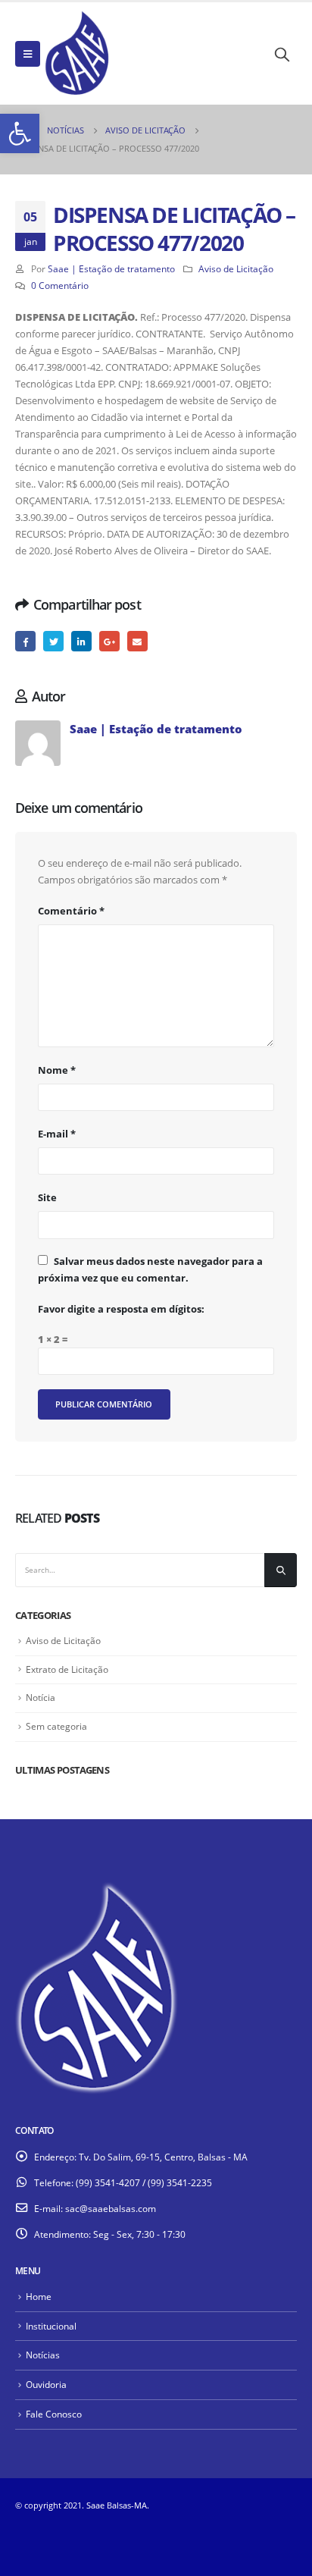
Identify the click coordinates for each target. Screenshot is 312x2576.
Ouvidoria (46, 2384)
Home (39, 2296)
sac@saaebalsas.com (111, 2208)
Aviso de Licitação (236, 268)
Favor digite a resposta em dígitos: (121, 1309)
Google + (109, 641)
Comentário (71, 911)
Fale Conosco (54, 2414)
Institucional (51, 2326)
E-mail (137, 641)
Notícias (43, 2355)
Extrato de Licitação (67, 1669)
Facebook (25, 641)
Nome (57, 1070)
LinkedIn (81, 641)
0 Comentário (60, 285)
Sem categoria (56, 1726)
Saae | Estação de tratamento (111, 268)
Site (47, 1197)
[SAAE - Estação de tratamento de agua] (77, 53)
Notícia (41, 1697)
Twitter (53, 641)
